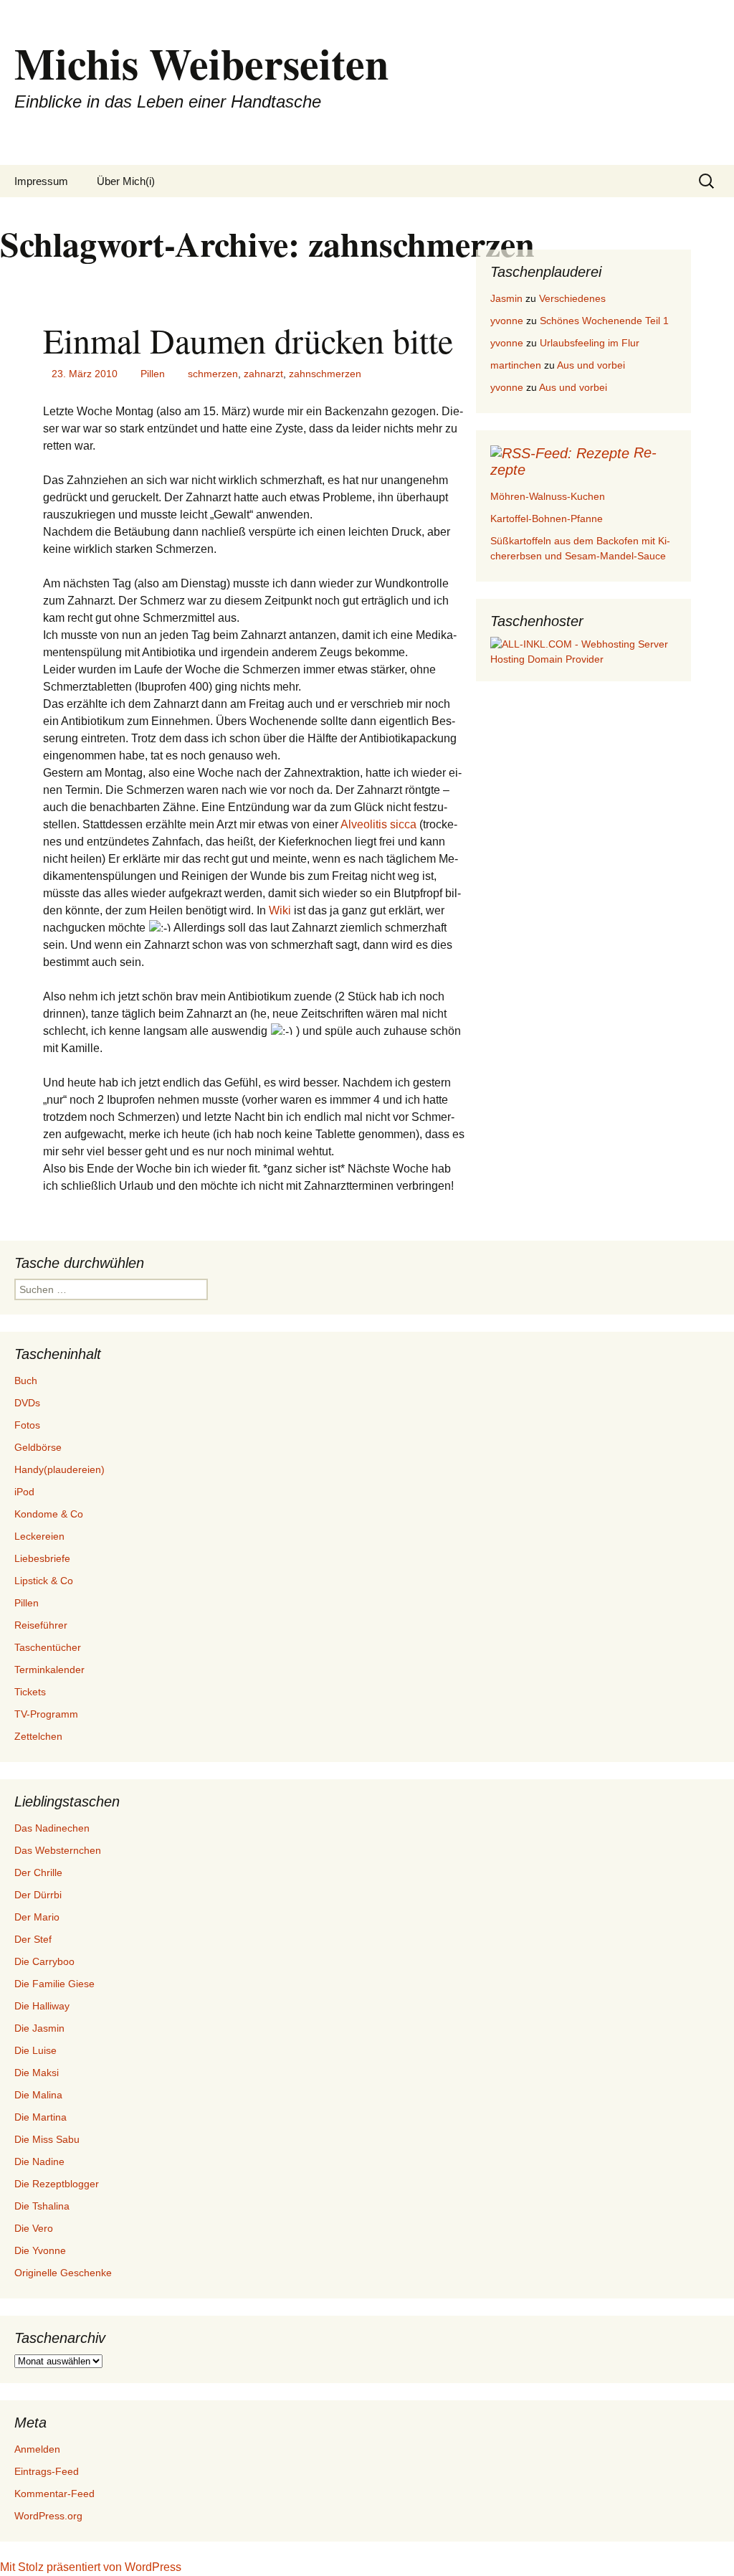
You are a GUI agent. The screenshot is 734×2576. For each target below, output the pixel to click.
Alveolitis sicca (378, 824)
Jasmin (506, 298)
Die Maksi (37, 2073)
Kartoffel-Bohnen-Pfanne (547, 518)
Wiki (281, 910)
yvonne (507, 321)
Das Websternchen (58, 1850)
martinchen (516, 365)
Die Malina (38, 2095)
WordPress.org (48, 2516)
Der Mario (37, 1917)
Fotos (27, 1425)
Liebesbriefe (42, 1558)
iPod (24, 1492)
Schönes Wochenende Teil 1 (604, 321)
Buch (26, 1381)
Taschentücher (48, 1647)
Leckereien (39, 1536)
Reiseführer (41, 1625)
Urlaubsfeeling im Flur (590, 343)
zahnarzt (263, 374)
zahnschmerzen (325, 374)
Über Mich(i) (126, 181)
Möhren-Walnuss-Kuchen (548, 496)
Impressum (41, 181)
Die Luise (35, 2050)
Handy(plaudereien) (59, 1469)
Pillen (153, 374)
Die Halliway (42, 2006)
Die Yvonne (40, 2250)
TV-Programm (46, 1714)
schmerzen (213, 374)
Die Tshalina (42, 2206)
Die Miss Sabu (47, 2139)
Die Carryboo (44, 1961)
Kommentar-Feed (54, 2494)
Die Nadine (39, 2161)
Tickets (30, 1692)
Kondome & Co (49, 1514)
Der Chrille (38, 1872)
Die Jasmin (39, 2028)
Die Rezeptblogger (57, 2184)
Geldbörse (38, 1447)
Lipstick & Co (44, 1581)
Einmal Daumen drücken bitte (248, 340)
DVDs (27, 1403)
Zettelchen (38, 1736)
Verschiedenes (572, 298)
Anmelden (37, 2449)
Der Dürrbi (38, 1895)
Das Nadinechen (52, 1828)
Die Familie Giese (54, 1984)
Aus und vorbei (591, 365)
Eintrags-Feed (47, 2471)
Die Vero (34, 2228)
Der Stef (33, 1939)
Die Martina (40, 2117)
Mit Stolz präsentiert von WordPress (91, 2567)
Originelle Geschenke (63, 2273)
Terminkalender (49, 1670)
